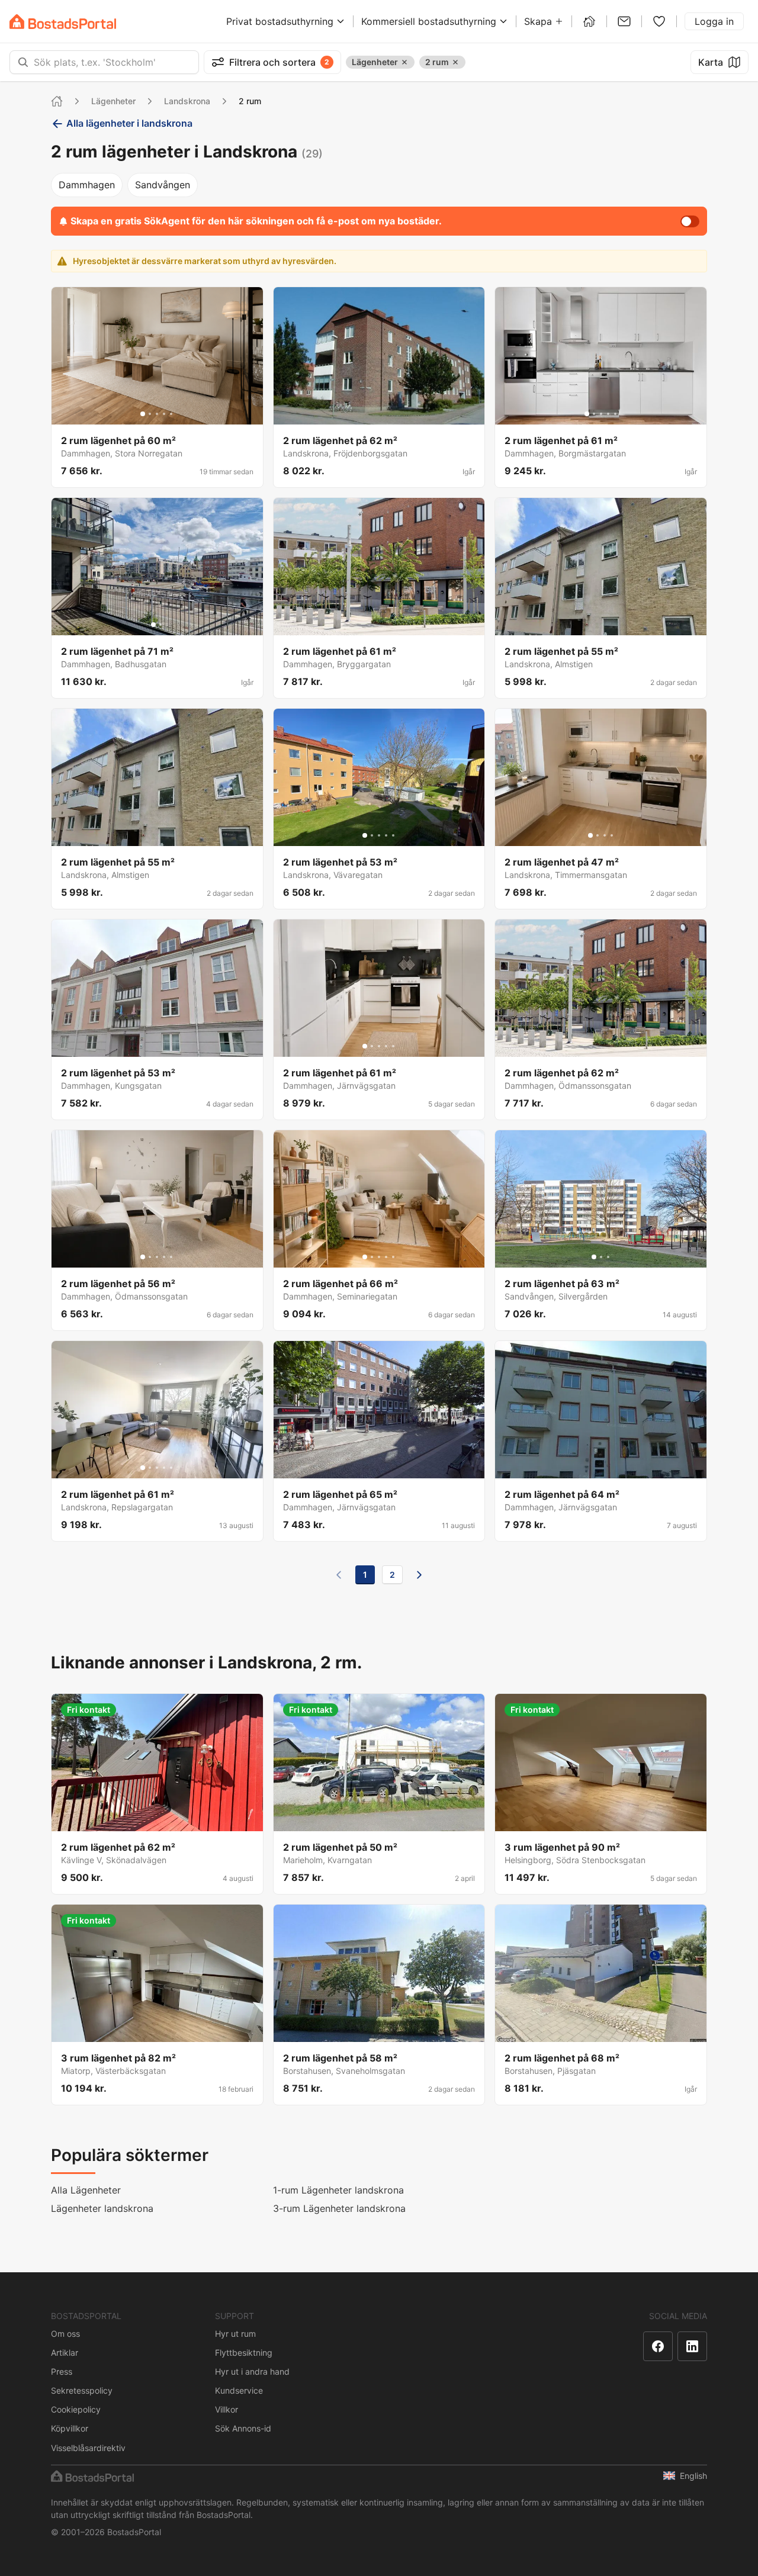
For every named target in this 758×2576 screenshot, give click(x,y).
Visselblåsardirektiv (88, 2448)
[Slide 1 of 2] (153, 625)
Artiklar (65, 2353)
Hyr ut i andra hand (252, 2371)
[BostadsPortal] (63, 22)
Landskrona (187, 101)
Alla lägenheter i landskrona (129, 123)
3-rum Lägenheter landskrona (339, 2208)
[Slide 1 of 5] (143, 414)
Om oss (65, 2334)
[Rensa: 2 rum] (455, 62)
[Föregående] (339, 1575)
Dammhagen (87, 185)
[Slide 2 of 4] (598, 835)
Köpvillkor (70, 2428)
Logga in (714, 21)
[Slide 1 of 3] (594, 1257)
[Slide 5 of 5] (171, 414)
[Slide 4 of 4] (612, 835)
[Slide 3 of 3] (608, 1257)
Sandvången (163, 185)
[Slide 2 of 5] (150, 414)
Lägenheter (113, 101)
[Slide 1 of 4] (590, 835)
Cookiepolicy (76, 2409)
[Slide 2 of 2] (160, 625)
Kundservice (239, 2390)
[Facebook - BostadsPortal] (658, 2346)
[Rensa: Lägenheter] (404, 62)
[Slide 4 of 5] (164, 414)
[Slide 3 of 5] (157, 414)
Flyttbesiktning (244, 2353)
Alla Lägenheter (86, 2190)
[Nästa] (419, 1575)
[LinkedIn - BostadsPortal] (692, 2346)
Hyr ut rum (235, 2334)
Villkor (227, 2409)
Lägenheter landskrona (102, 2208)
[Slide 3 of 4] (605, 835)
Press (62, 2371)
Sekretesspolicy (82, 2390)
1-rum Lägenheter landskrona (338, 2190)
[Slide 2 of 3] (601, 1257)
